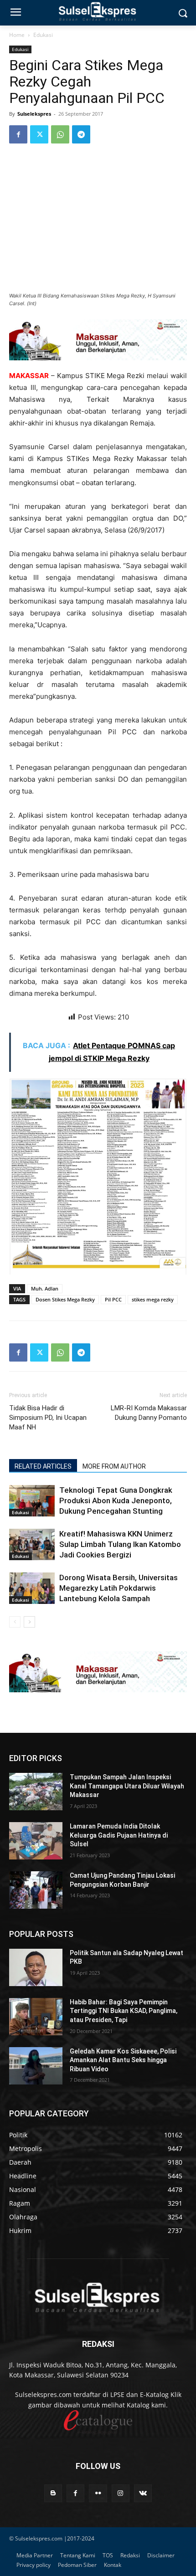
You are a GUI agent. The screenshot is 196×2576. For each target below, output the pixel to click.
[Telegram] (81, 134)
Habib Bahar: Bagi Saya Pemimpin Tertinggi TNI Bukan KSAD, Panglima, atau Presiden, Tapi (124, 2011)
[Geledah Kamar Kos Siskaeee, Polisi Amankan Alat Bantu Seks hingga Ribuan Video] (36, 2066)
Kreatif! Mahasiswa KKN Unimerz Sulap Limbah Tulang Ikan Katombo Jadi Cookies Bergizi (120, 1544)
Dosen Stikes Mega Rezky (65, 1299)
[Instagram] (121, 2493)
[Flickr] (98, 2493)
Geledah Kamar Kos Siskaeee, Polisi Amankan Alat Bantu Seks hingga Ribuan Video (123, 2060)
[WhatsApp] (60, 134)
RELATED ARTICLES (43, 1466)
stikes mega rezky (153, 1299)
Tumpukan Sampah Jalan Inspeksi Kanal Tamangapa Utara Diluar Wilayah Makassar (127, 1786)
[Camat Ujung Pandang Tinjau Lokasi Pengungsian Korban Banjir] (36, 1890)
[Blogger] (53, 2493)
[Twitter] (39, 134)
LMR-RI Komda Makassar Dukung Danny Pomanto (149, 1413)
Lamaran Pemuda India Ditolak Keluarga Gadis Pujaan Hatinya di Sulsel (119, 1835)
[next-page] (29, 1622)
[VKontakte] (143, 2493)
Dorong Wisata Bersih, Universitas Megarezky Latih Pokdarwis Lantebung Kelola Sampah (119, 1588)
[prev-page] (15, 1622)
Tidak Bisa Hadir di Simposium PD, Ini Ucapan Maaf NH (48, 1418)
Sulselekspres (34, 114)
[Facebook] (18, 134)
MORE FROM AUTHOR (114, 1466)
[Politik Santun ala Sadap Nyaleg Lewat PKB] (36, 1967)
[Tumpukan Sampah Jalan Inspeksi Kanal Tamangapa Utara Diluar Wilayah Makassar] (36, 1792)
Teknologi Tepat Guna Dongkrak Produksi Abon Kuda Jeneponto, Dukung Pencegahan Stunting (116, 1501)
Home (17, 35)
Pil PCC (113, 1299)
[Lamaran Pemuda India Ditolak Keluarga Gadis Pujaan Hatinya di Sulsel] (36, 1841)
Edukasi (43, 35)
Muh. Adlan (45, 1288)
